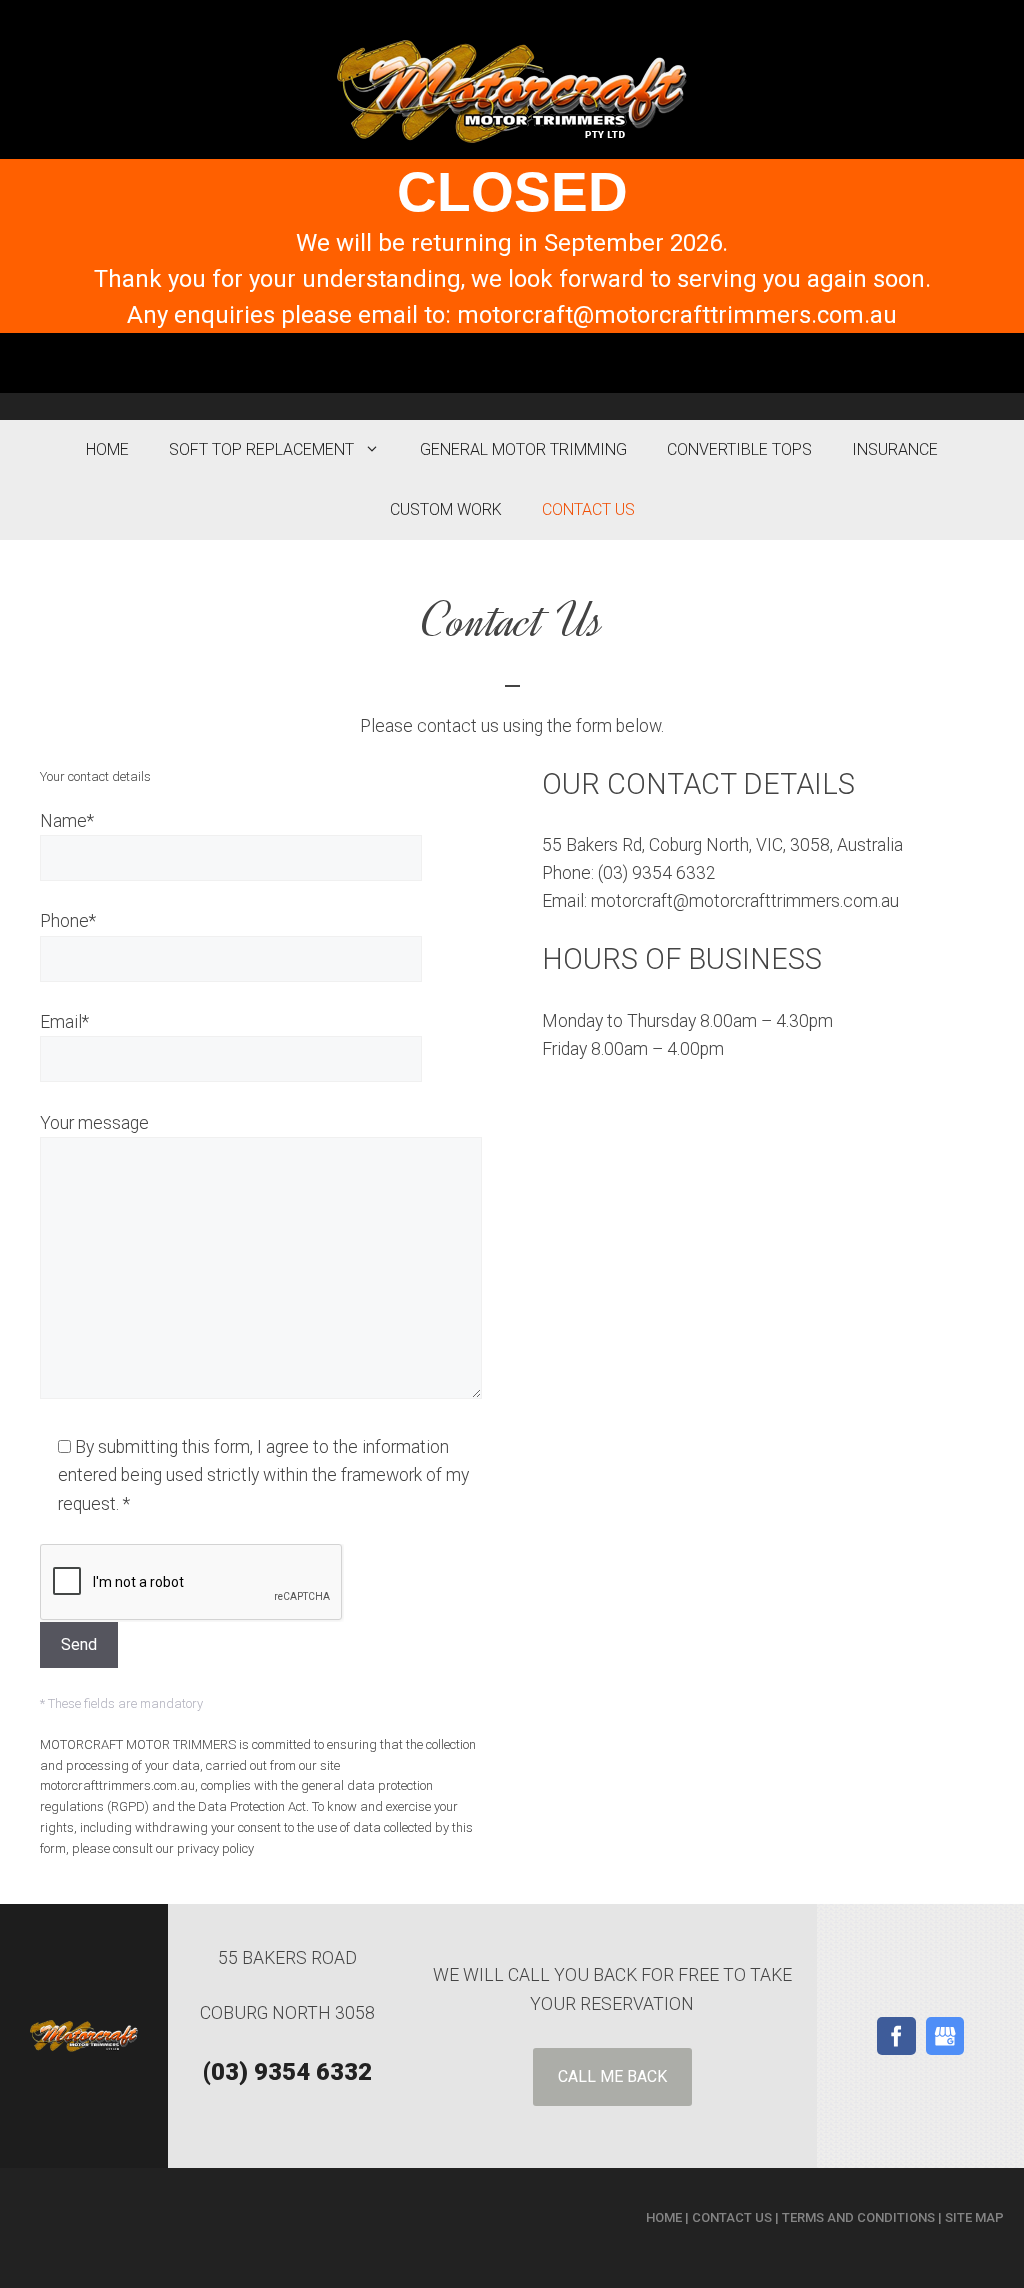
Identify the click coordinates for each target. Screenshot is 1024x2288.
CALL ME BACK (612, 2076)
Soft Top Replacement (261, 449)
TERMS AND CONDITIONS (858, 2217)
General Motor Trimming (523, 449)
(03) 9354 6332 (287, 2072)
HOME (664, 2217)
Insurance (895, 449)
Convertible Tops (739, 449)
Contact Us (588, 509)
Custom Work (446, 509)
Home (107, 449)
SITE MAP (974, 2217)
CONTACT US (732, 2217)
